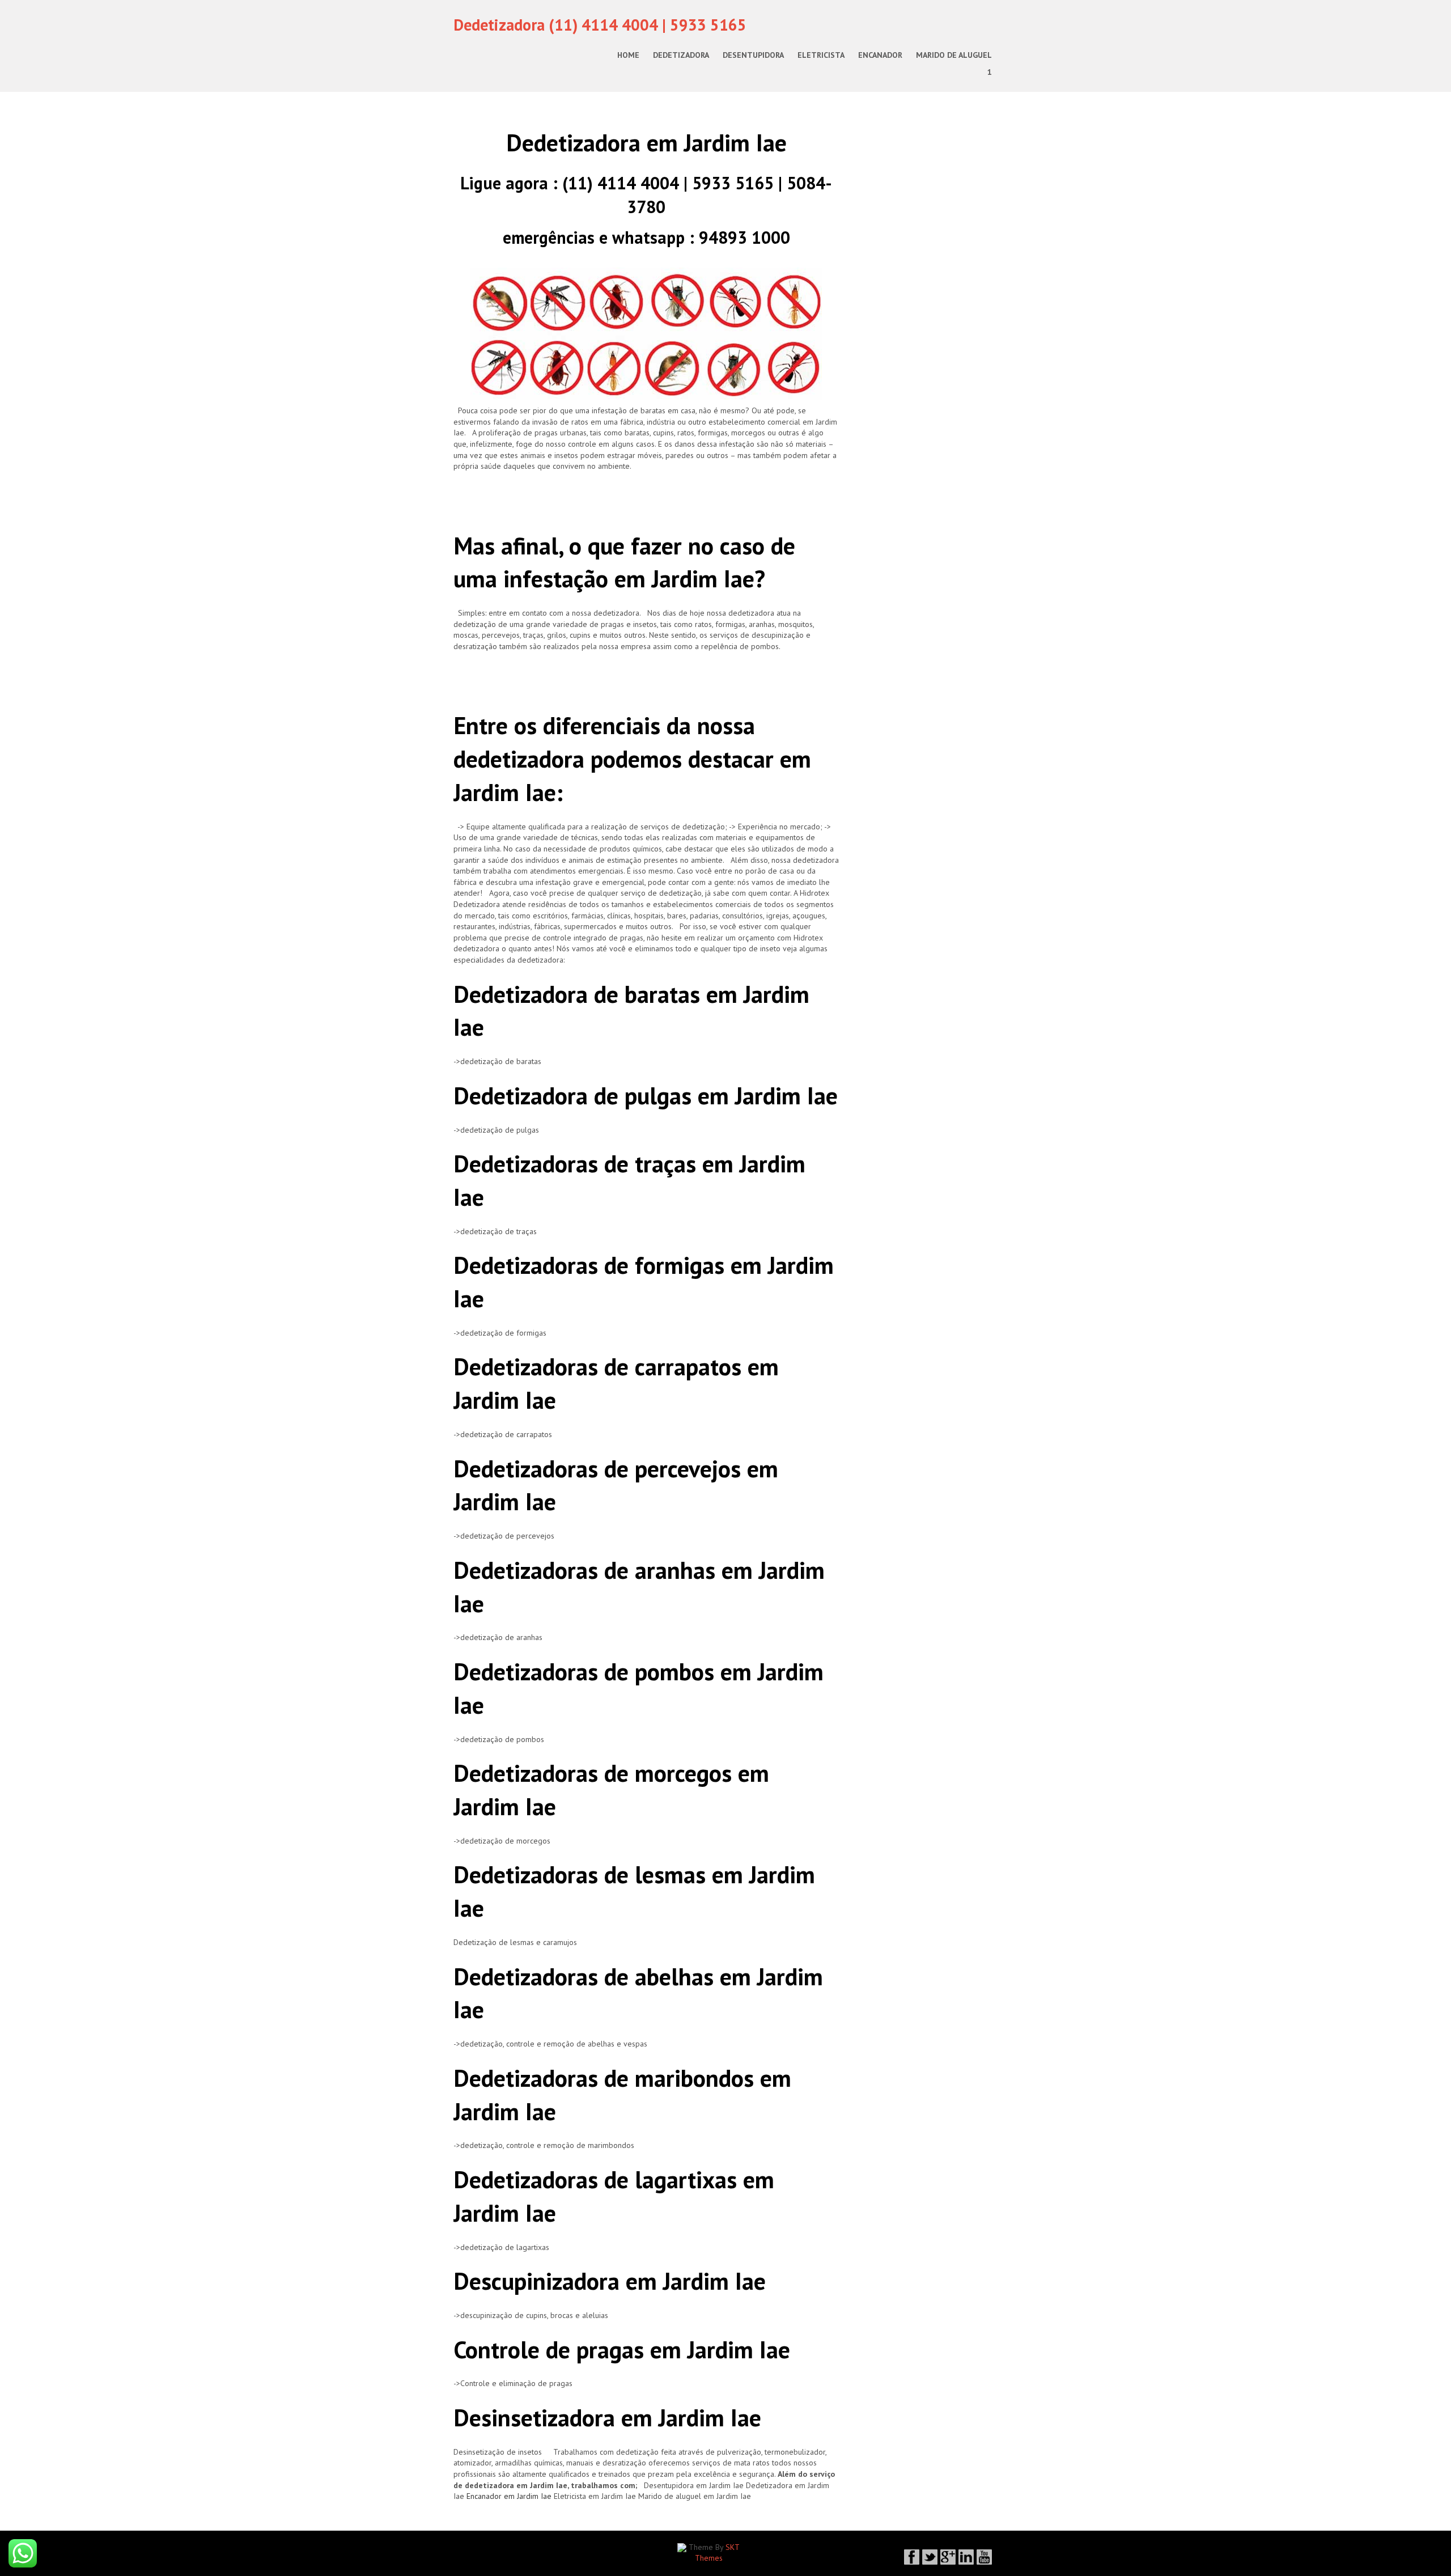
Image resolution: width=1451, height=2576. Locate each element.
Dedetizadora (681, 55)
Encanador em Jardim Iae (509, 2496)
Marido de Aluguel (954, 55)
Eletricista (821, 55)
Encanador (880, 55)
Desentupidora (753, 55)
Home (628, 55)
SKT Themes (718, 2553)
